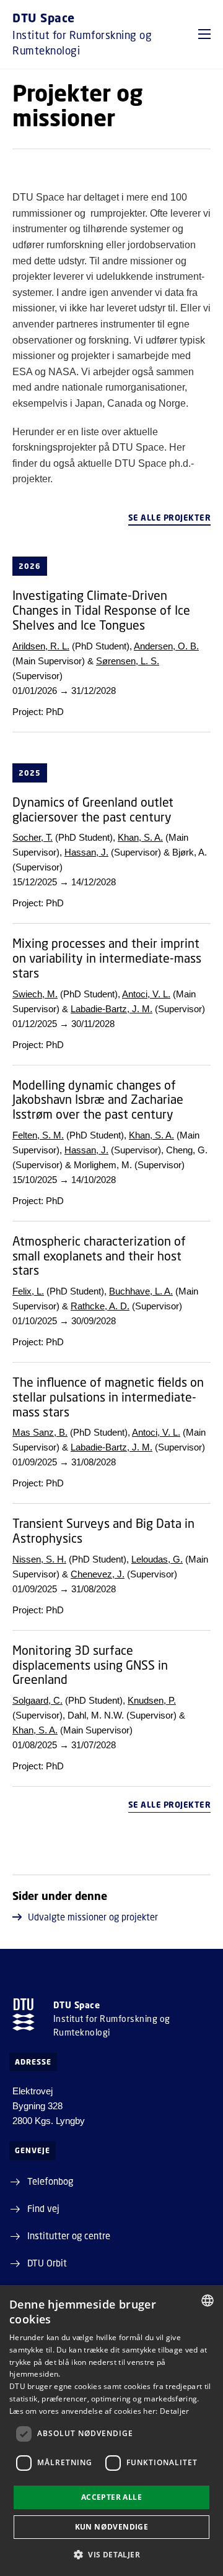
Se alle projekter (170, 518)
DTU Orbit (47, 2263)
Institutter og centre (69, 2236)
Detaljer (174, 2411)
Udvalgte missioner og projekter (93, 1917)
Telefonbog (50, 2181)
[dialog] (111, 2431)
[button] (204, 34)
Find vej (43, 2208)
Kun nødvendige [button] (112, 2527)
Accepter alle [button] (111, 2497)
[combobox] (208, 2301)
